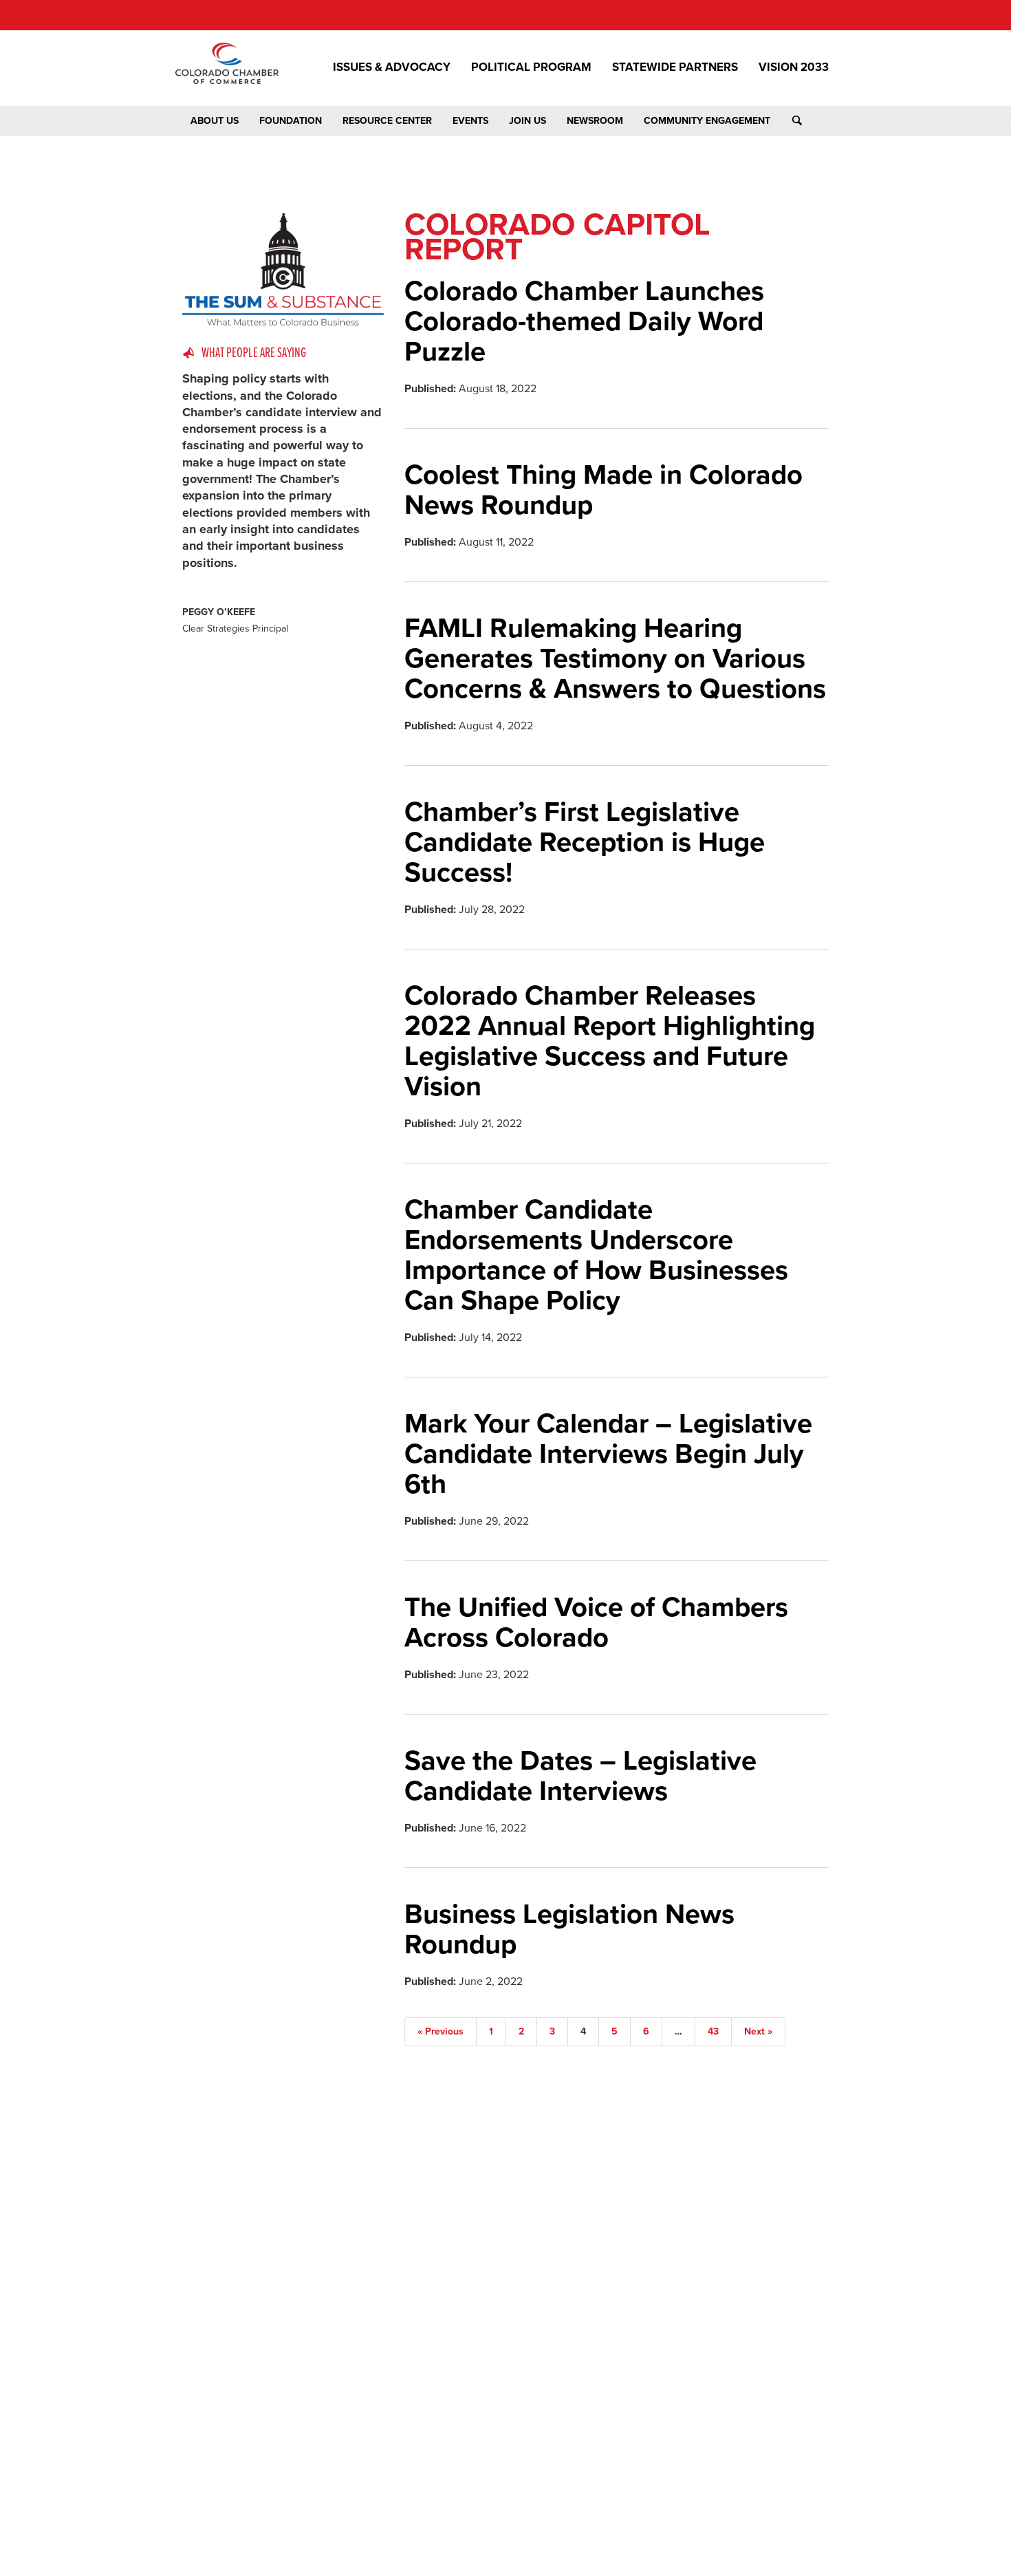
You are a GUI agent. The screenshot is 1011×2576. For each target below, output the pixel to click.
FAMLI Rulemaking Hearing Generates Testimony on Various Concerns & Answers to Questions (615, 658)
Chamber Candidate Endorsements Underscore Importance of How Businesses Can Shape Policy (596, 1255)
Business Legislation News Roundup (569, 1929)
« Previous (441, 2031)
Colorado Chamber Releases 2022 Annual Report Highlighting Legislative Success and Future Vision (610, 1041)
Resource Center (387, 121)
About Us (215, 121)
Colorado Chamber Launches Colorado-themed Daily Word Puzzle (584, 321)
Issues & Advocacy (392, 67)
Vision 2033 (794, 67)
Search (810, 121)
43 (713, 2031)
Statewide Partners (675, 67)
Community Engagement (707, 121)
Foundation (291, 121)
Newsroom (595, 121)
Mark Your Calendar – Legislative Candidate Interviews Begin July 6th (608, 1454)
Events (470, 121)
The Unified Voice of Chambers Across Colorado (596, 1622)
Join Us (528, 121)
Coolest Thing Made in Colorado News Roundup (604, 490)
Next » (758, 2031)
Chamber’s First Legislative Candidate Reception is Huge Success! (585, 842)
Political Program (531, 67)
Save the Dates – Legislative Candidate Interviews (580, 1776)
